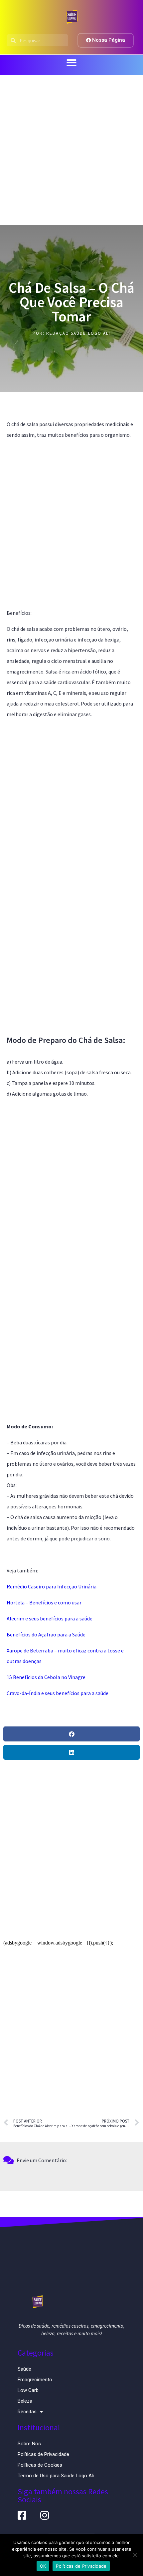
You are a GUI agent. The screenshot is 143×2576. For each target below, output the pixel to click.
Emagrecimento (35, 2380)
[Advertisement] (71, 150)
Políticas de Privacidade (43, 2454)
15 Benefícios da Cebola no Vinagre (46, 1677)
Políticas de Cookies (40, 2465)
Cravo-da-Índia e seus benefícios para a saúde (58, 1693)
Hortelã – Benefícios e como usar (44, 1602)
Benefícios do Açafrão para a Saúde (46, 1634)
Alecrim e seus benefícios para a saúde (50, 1618)
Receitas (27, 2412)
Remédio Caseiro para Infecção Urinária (52, 1586)
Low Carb (28, 2390)
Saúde (24, 2369)
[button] (71, 63)
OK (43, 2566)
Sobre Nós (29, 2444)
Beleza (25, 2401)
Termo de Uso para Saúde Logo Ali (56, 2476)
